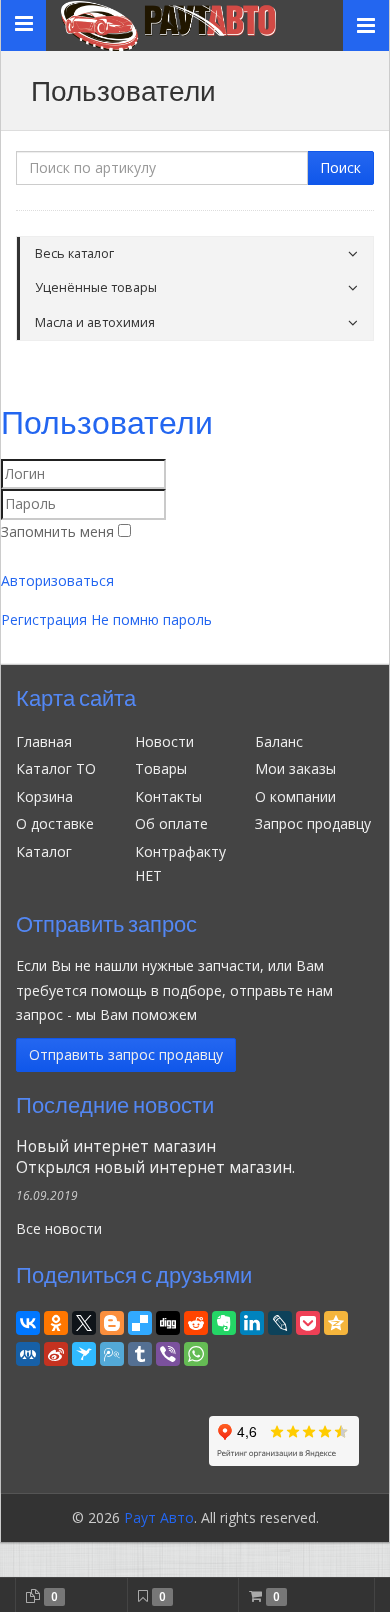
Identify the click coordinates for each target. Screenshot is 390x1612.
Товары (161, 768)
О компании (295, 796)
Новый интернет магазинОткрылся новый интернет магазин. (155, 1157)
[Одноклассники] (56, 1320)
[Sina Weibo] (56, 1351)
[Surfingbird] (84, 1351)
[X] (84, 1320)
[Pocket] (308, 1320)
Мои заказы (295, 768)
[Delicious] (140, 1320)
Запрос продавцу (313, 823)
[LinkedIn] (252, 1320)
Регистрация (44, 619)
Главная (44, 741)
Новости (164, 741)
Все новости (59, 1228)
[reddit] (196, 1320)
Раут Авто (159, 1517)
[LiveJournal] (280, 1320)
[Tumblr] (140, 1351)
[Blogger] (112, 1320)
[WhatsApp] (196, 1351)
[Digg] (168, 1320)
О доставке (55, 823)
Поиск (340, 167)
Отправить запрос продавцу (126, 1054)
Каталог (44, 851)
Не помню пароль (151, 619)
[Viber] (168, 1351)
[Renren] (28, 1351)
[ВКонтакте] (28, 1320)
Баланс (279, 741)
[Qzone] (336, 1320)
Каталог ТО (56, 768)
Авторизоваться (57, 580)
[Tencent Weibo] (112, 1351)
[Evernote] (224, 1320)
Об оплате (171, 823)
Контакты (168, 796)
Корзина (44, 796)
